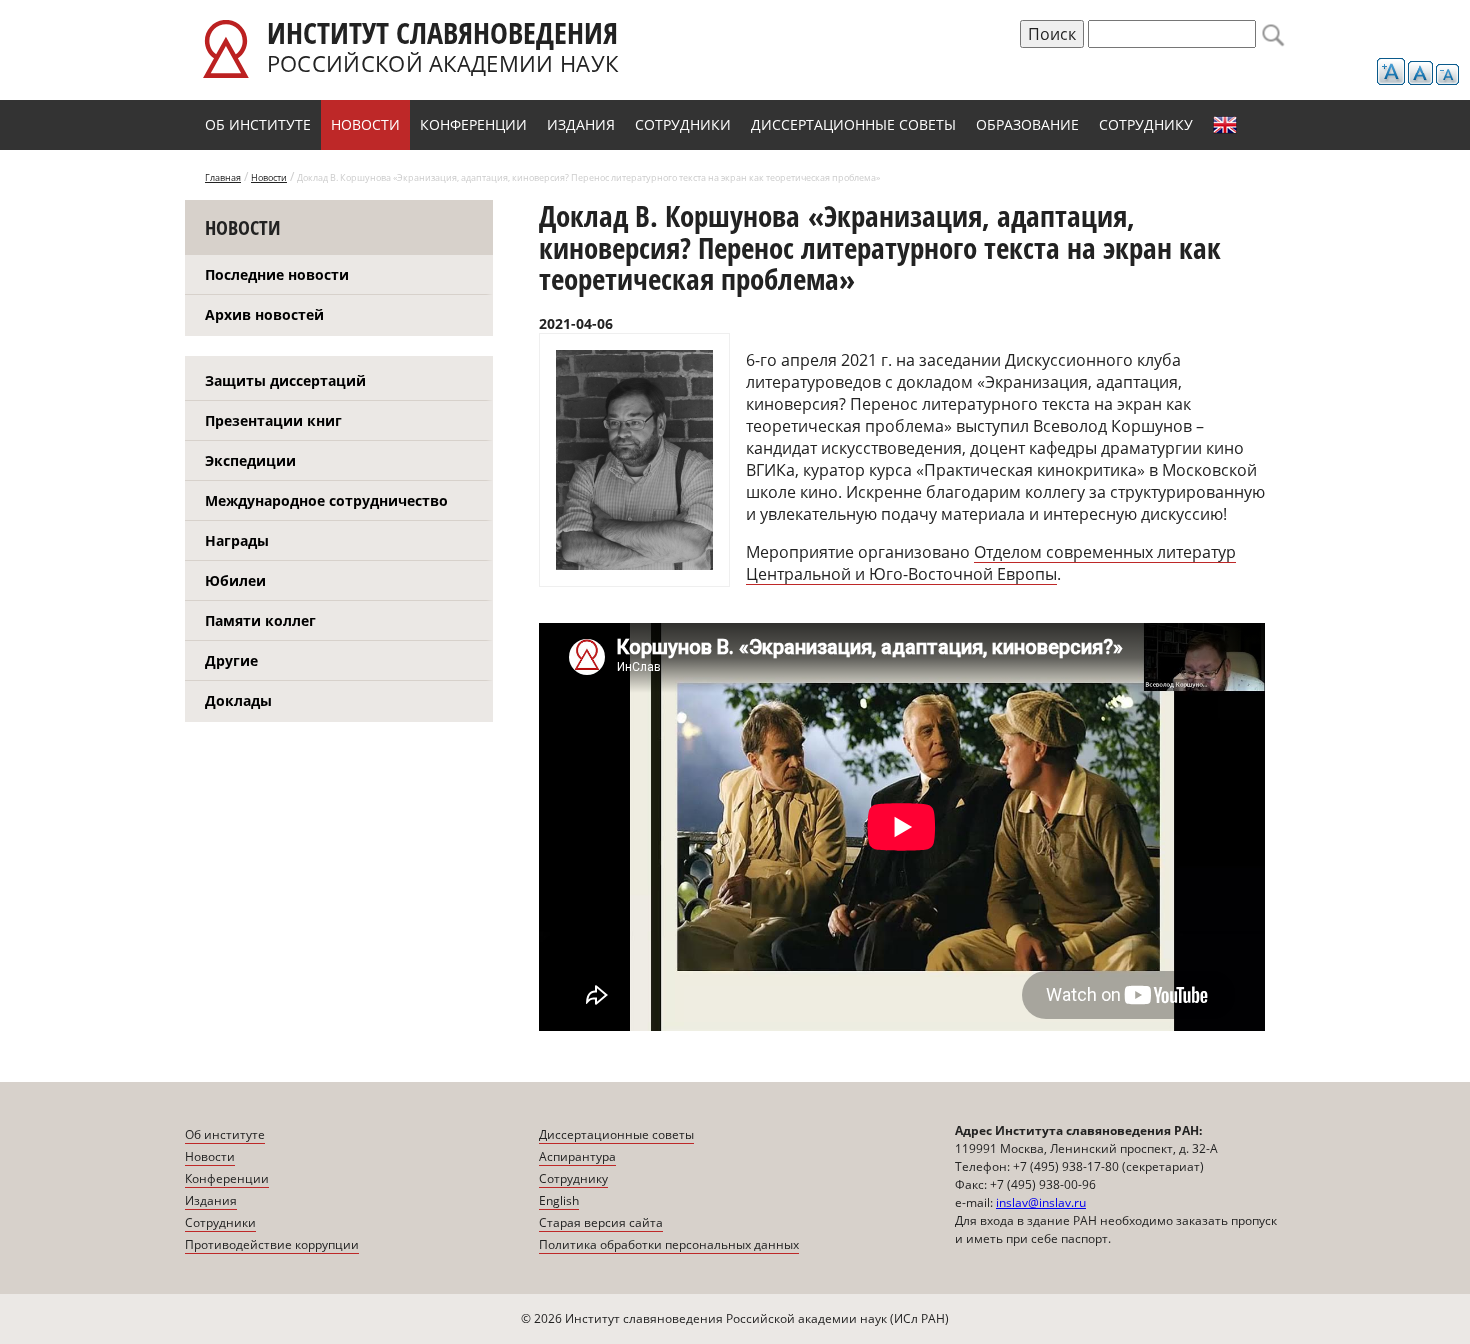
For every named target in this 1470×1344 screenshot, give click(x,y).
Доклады (238, 700)
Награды (237, 540)
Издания (581, 124)
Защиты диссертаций (285, 380)
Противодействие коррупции (272, 1244)
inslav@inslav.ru (1041, 1202)
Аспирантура (577, 1156)
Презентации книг (273, 420)
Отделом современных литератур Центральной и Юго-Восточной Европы (991, 563)
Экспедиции (250, 460)
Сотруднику (1146, 124)
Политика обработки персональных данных (669, 1244)
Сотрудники (683, 124)
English (1225, 125)
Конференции (473, 124)
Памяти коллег (260, 620)
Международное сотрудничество (326, 500)
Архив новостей (264, 314)
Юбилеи (235, 580)
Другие (231, 660)
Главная (223, 177)
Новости (365, 124)
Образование (1027, 124)
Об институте (258, 124)
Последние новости (277, 274)
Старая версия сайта (601, 1222)
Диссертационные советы (853, 124)
